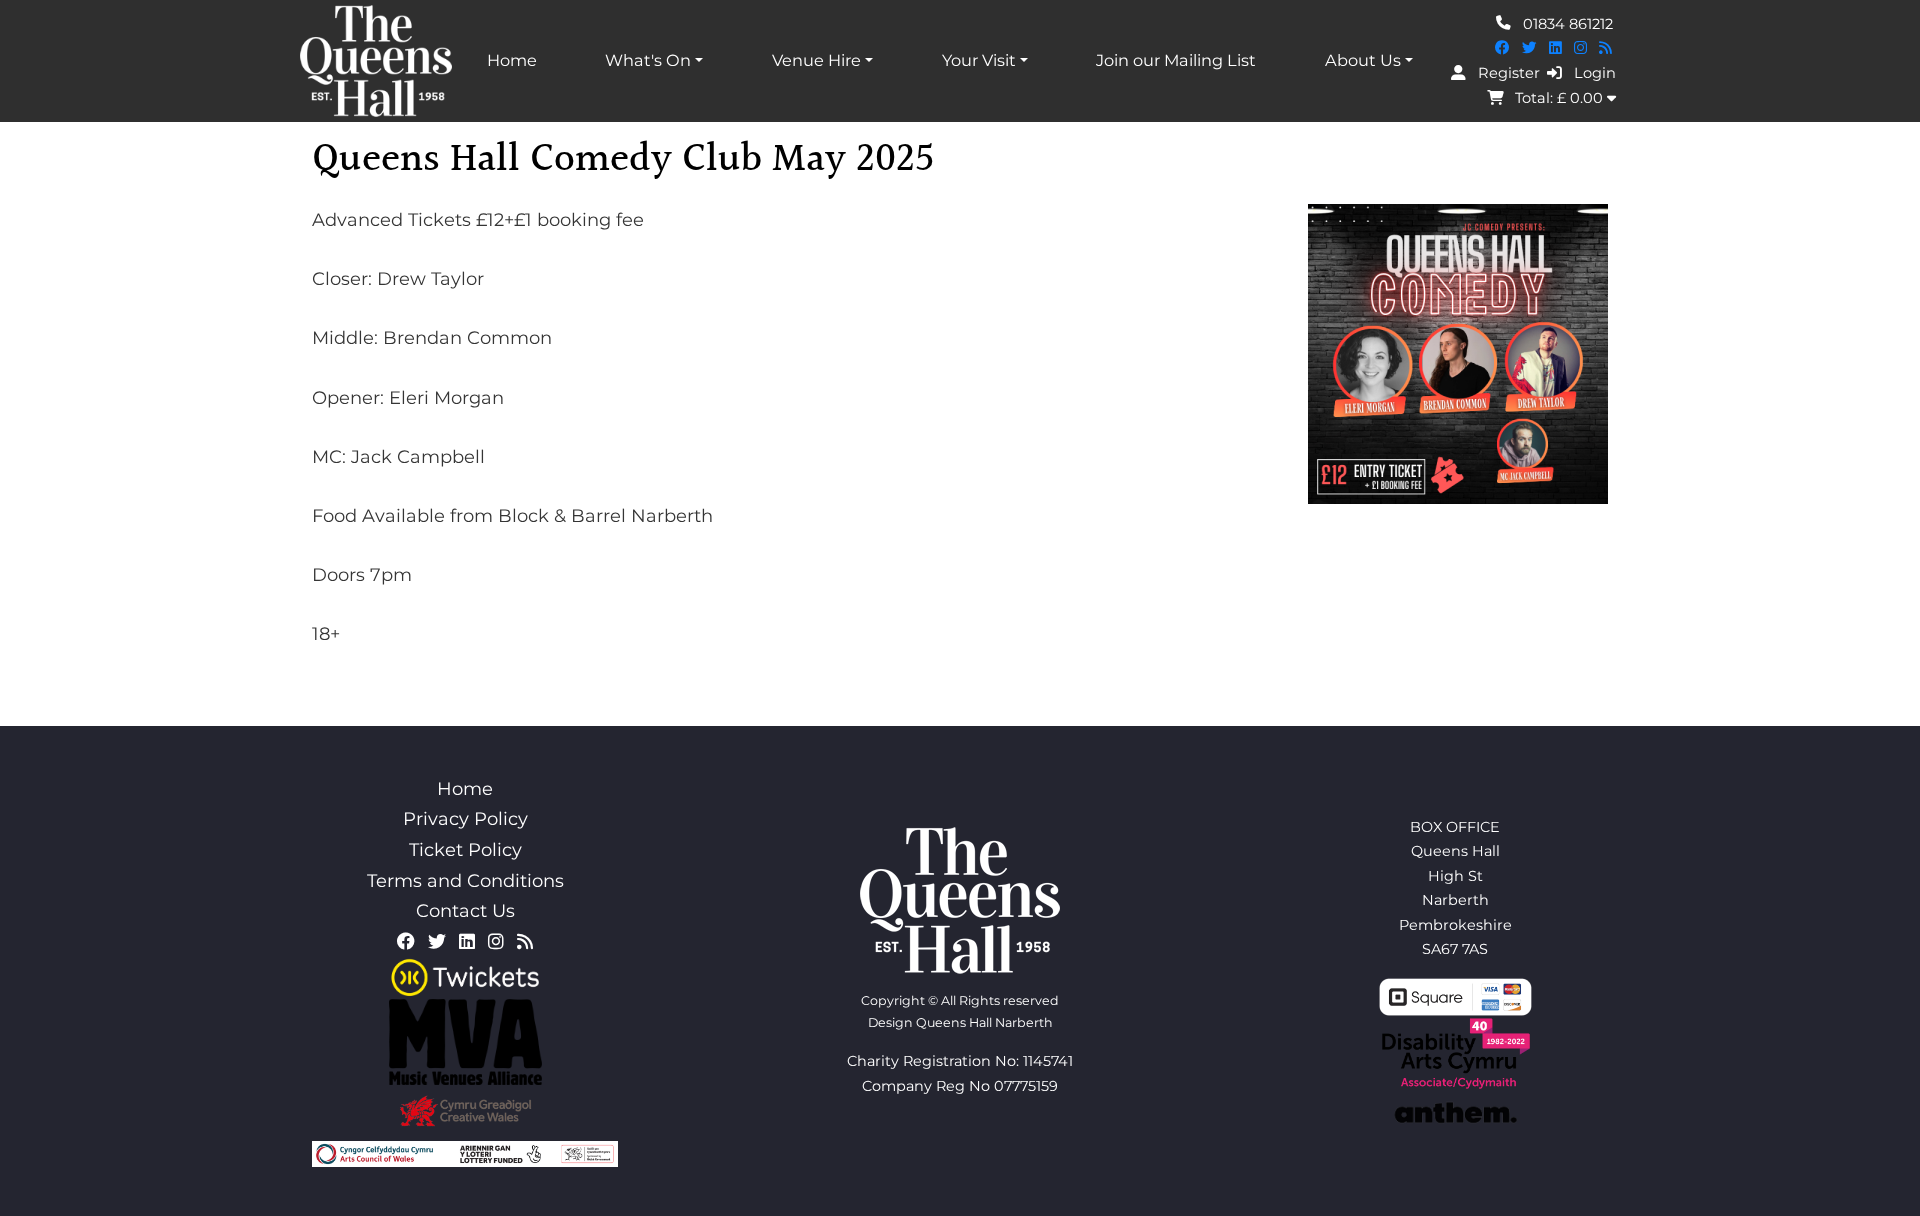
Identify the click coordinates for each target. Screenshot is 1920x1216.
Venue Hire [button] (816, 60)
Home (512, 60)
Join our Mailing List (1176, 60)
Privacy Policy (465, 819)
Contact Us (465, 911)
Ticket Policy (465, 850)
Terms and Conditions (465, 881)
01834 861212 (1566, 23)
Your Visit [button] (979, 60)
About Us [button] (1363, 60)
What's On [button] (648, 60)
